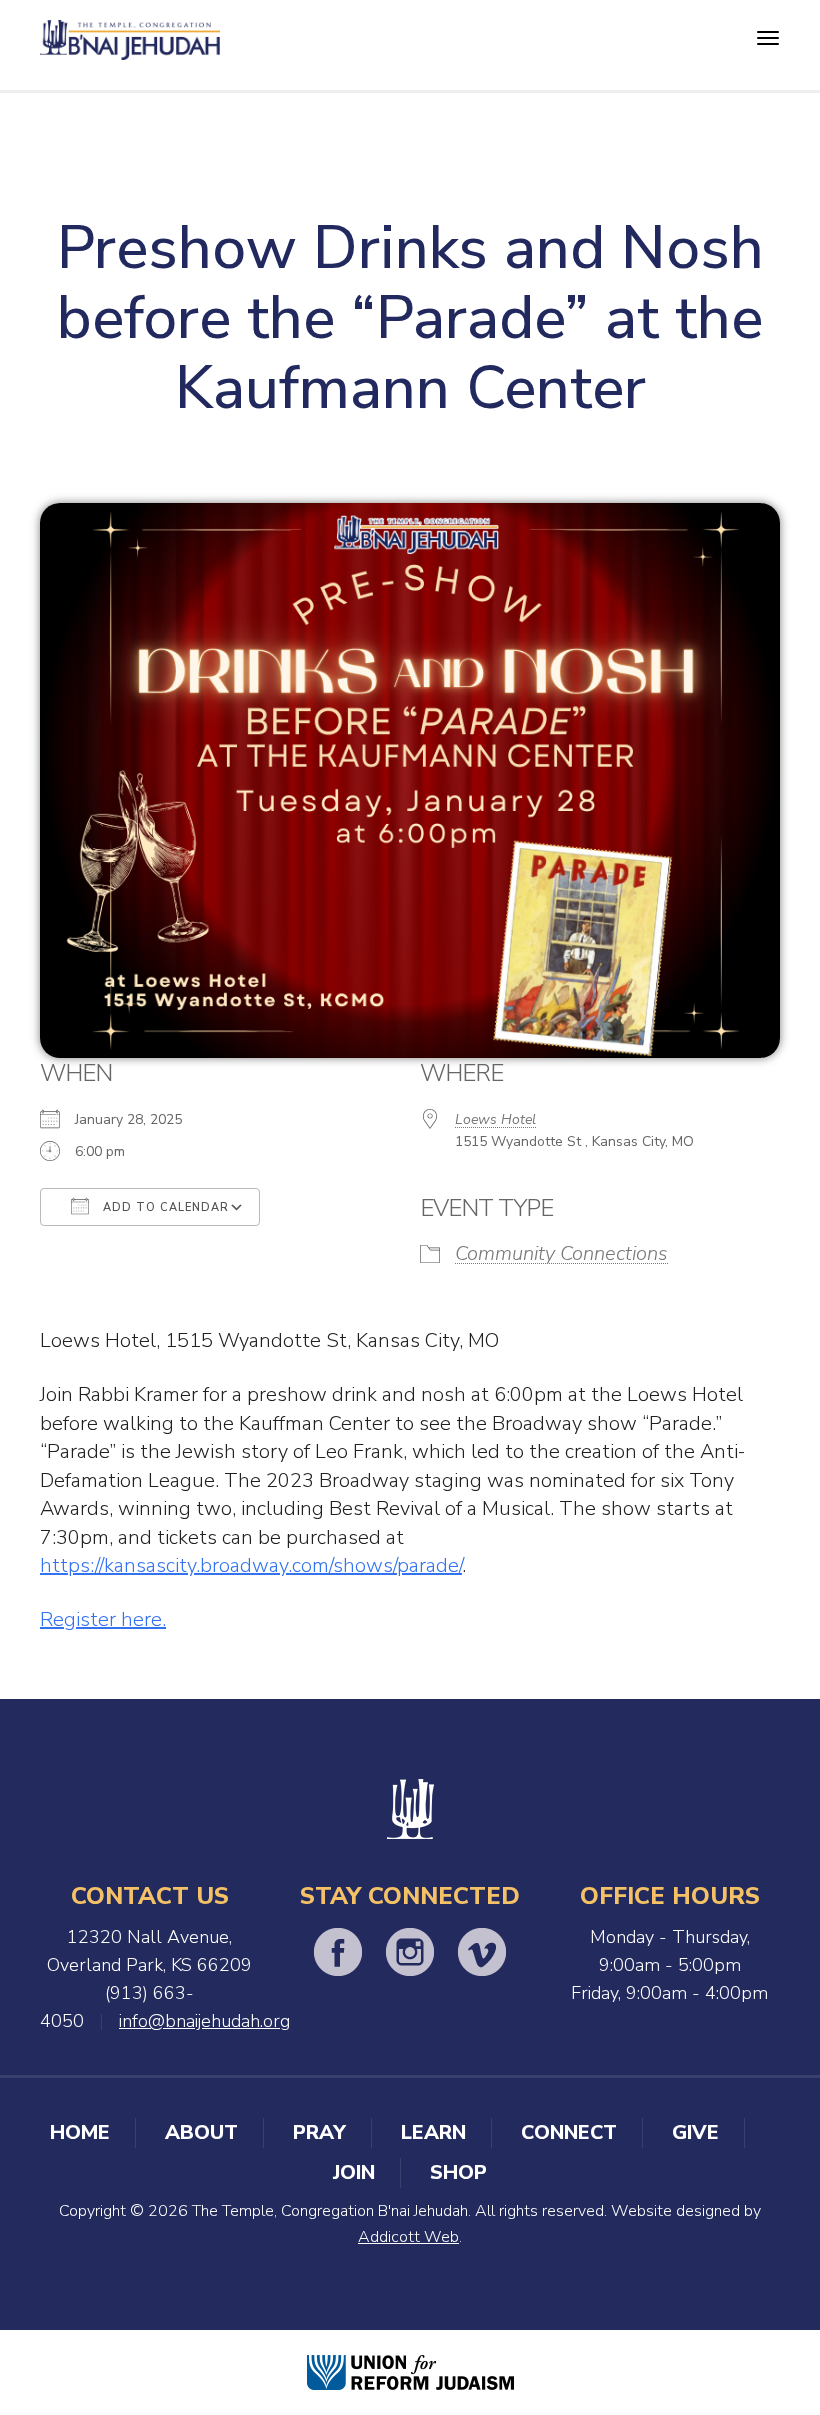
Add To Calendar (164, 1207)
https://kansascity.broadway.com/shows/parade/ (251, 1565)
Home (80, 2132)
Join (354, 2172)
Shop (458, 2172)
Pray (319, 2132)
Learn (433, 2132)
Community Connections (561, 1253)
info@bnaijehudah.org (204, 2021)
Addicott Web (408, 2237)
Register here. (103, 1619)
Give (695, 2132)
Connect (569, 2132)
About (201, 2132)
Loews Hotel (495, 1119)
